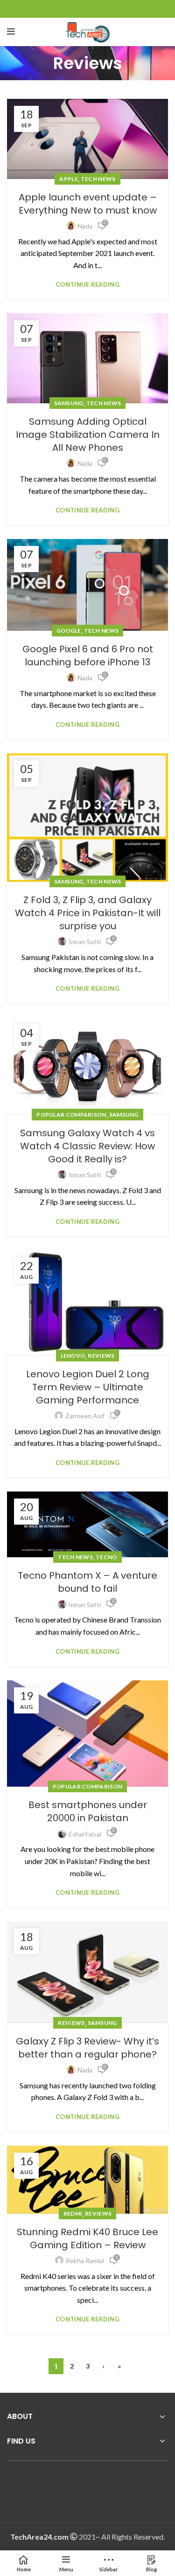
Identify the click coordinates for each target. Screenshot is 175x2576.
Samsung (69, 403)
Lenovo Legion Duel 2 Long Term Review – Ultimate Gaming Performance (88, 1387)
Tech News (98, 179)
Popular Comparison (71, 1115)
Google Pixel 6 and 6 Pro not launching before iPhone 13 (88, 656)
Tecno (106, 1557)
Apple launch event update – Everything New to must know (88, 204)
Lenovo (73, 1356)
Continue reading (87, 285)
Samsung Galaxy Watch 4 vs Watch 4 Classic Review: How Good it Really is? (87, 1146)
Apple (69, 179)
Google (69, 631)
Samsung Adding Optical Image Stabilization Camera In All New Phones (88, 435)
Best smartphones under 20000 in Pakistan (88, 1811)
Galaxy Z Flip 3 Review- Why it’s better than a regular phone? (87, 2048)
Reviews (101, 1356)
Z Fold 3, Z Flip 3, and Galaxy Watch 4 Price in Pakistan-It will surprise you (88, 913)
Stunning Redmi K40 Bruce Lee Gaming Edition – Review (87, 2238)
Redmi (73, 2213)
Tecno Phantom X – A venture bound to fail (87, 1582)
